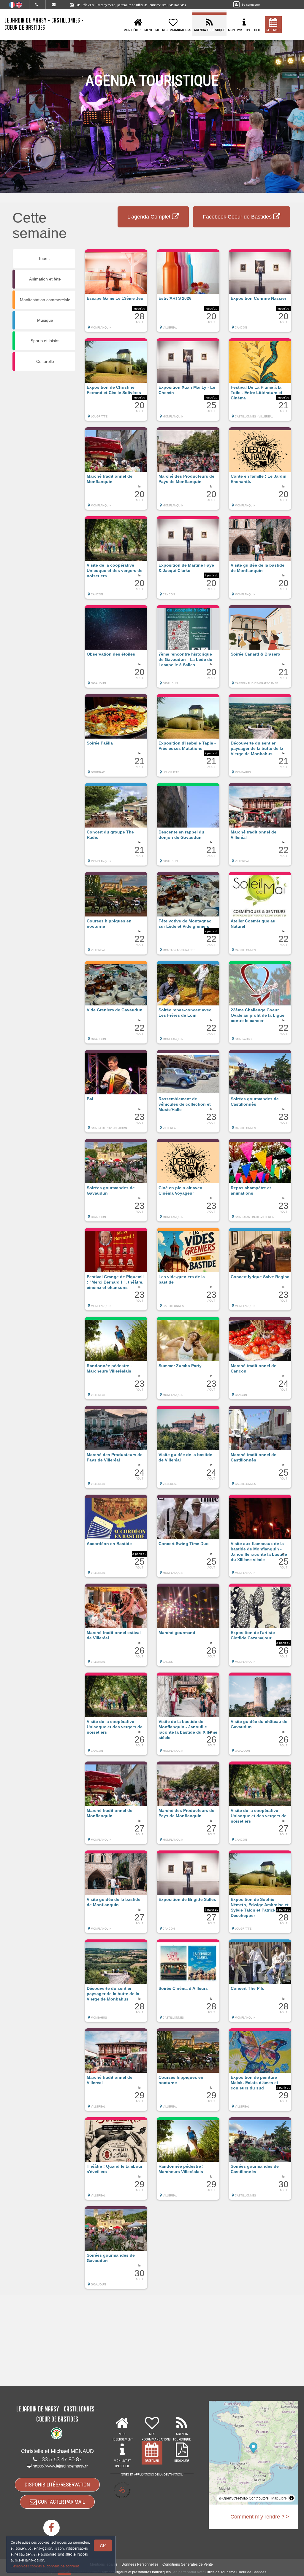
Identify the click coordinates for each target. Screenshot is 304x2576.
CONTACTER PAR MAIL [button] (61, 2502)
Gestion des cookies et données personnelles (45, 2566)
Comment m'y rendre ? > (260, 2517)
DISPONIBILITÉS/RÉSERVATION (57, 2485)
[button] (116, 294)
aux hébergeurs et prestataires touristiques (136, 2572)
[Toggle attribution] (292, 2498)
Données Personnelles (140, 2564)
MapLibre (279, 2498)
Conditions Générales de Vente (188, 2564)
